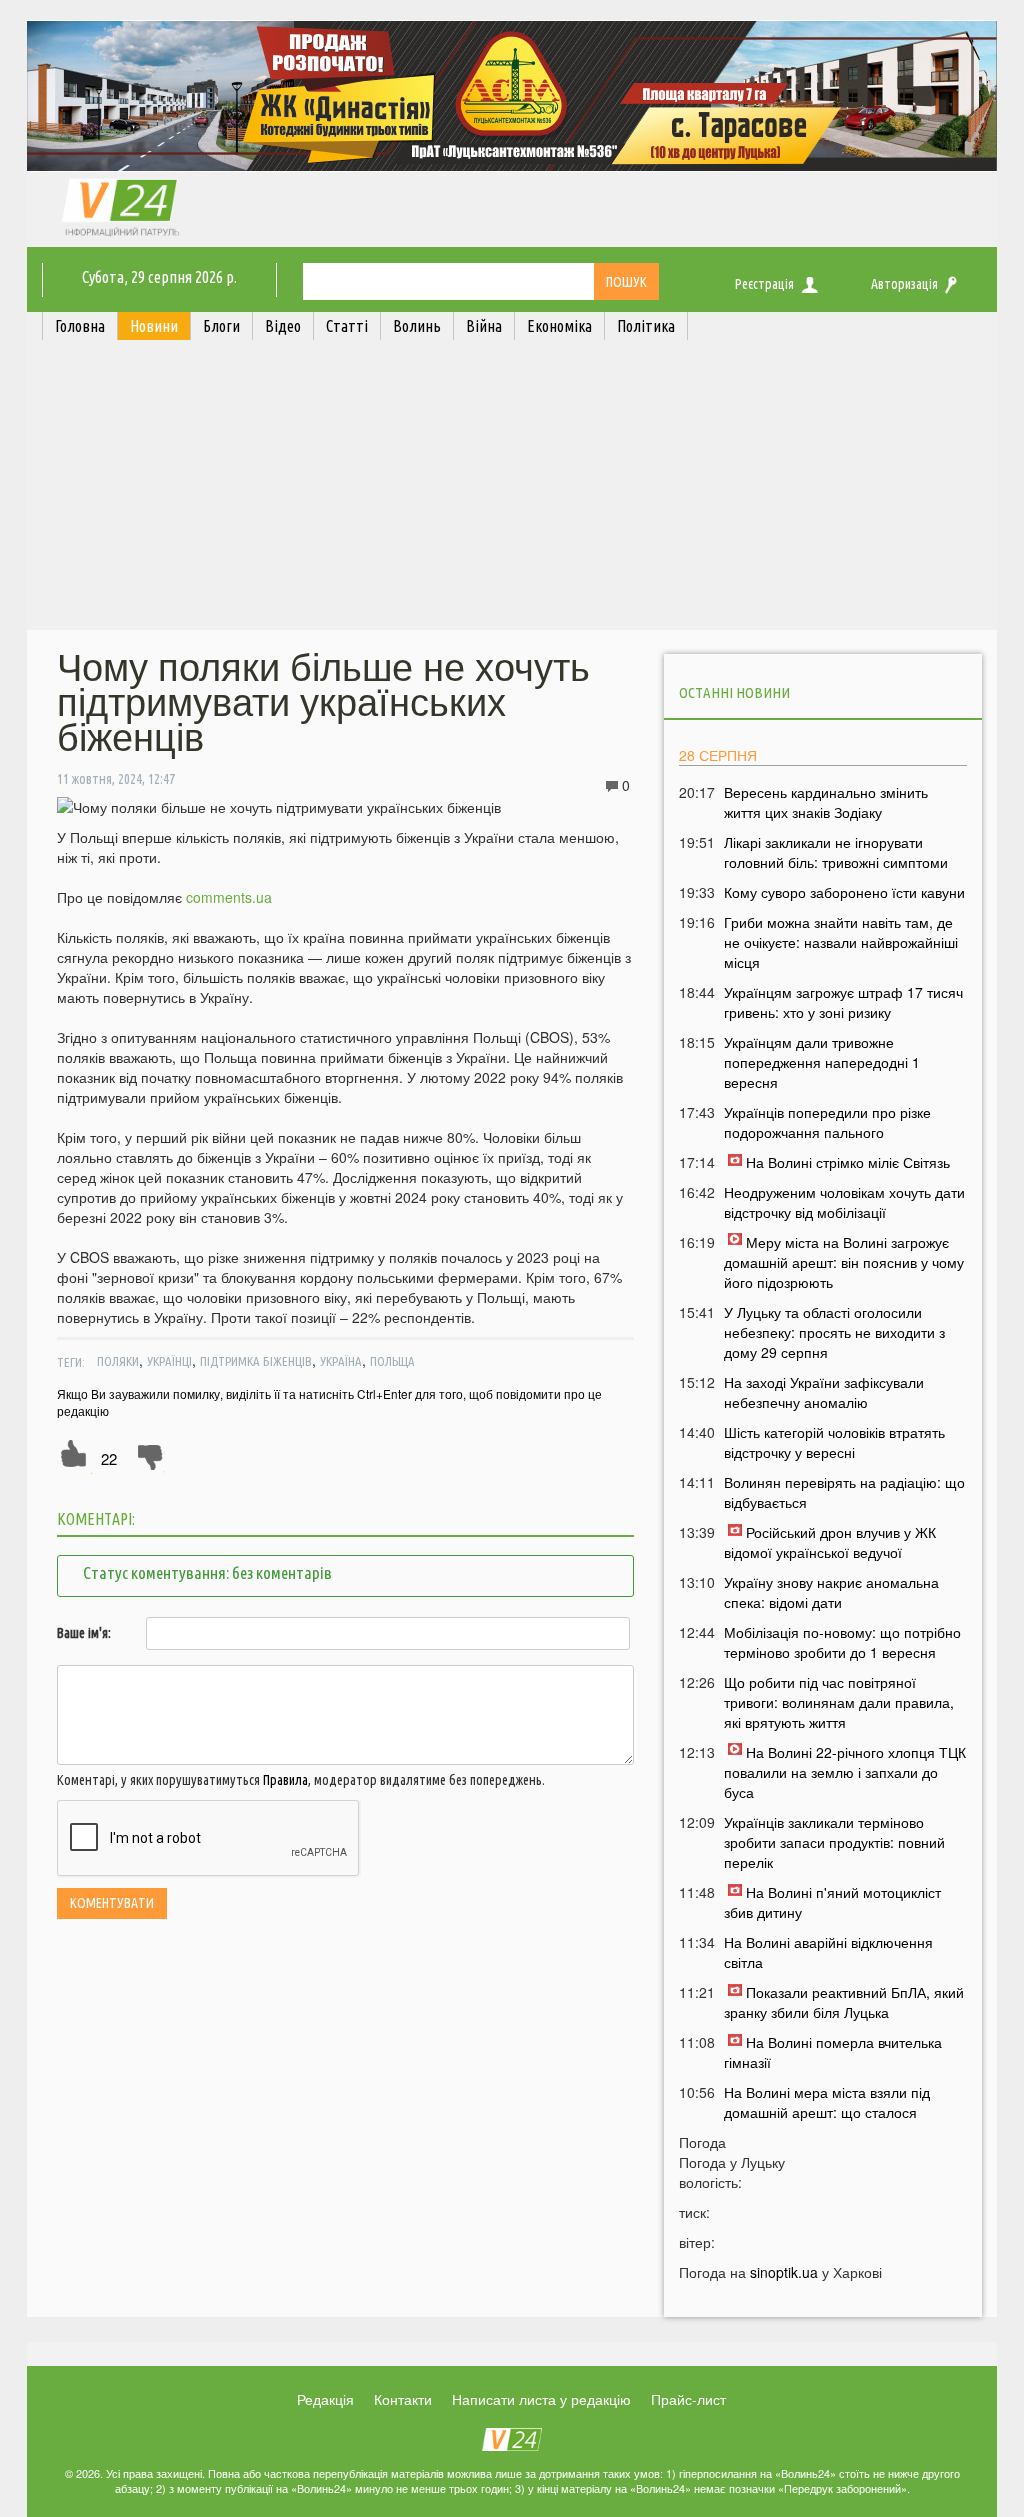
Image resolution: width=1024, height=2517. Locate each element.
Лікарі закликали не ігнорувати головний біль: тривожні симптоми (836, 852)
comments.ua (229, 897)
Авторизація (904, 284)
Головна (80, 326)
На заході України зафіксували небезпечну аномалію (824, 1392)
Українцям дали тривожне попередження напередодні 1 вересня (822, 1062)
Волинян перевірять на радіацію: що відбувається (844, 1492)
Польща (392, 1361)
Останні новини (734, 692)
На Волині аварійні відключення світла (828, 1952)
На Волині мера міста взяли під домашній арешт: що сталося (827, 2102)
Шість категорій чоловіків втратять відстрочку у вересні (834, 1442)
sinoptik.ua (784, 2272)
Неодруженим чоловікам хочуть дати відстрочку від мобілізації (844, 1202)
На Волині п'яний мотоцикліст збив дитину (832, 1902)
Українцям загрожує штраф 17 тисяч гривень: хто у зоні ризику (843, 1002)
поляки (118, 1361)
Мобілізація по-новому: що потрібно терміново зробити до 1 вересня (842, 1642)
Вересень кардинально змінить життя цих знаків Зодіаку (826, 802)
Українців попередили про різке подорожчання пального (827, 1122)
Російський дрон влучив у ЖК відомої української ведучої (830, 1542)
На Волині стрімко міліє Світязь (848, 1162)
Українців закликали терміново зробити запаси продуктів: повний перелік (834, 1842)
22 (109, 1458)
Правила (285, 1780)
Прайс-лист (688, 2399)
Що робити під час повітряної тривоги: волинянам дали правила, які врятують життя (839, 1702)
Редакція (325, 2399)
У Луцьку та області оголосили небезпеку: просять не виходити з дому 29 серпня (834, 1332)
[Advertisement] (512, 490)
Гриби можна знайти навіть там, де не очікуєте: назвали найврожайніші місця (841, 942)
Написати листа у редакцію (541, 2399)
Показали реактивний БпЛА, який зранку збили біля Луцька (844, 2002)
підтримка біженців (256, 1361)
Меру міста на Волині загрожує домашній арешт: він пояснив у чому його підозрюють (844, 1262)
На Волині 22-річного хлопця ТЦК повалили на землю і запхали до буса (845, 1772)
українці (169, 1361)
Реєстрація (764, 284)
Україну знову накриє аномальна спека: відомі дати (831, 1592)
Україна (341, 1361)
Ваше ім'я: (84, 1633)
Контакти (403, 2399)
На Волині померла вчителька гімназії (833, 2052)
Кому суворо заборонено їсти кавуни (844, 892)
